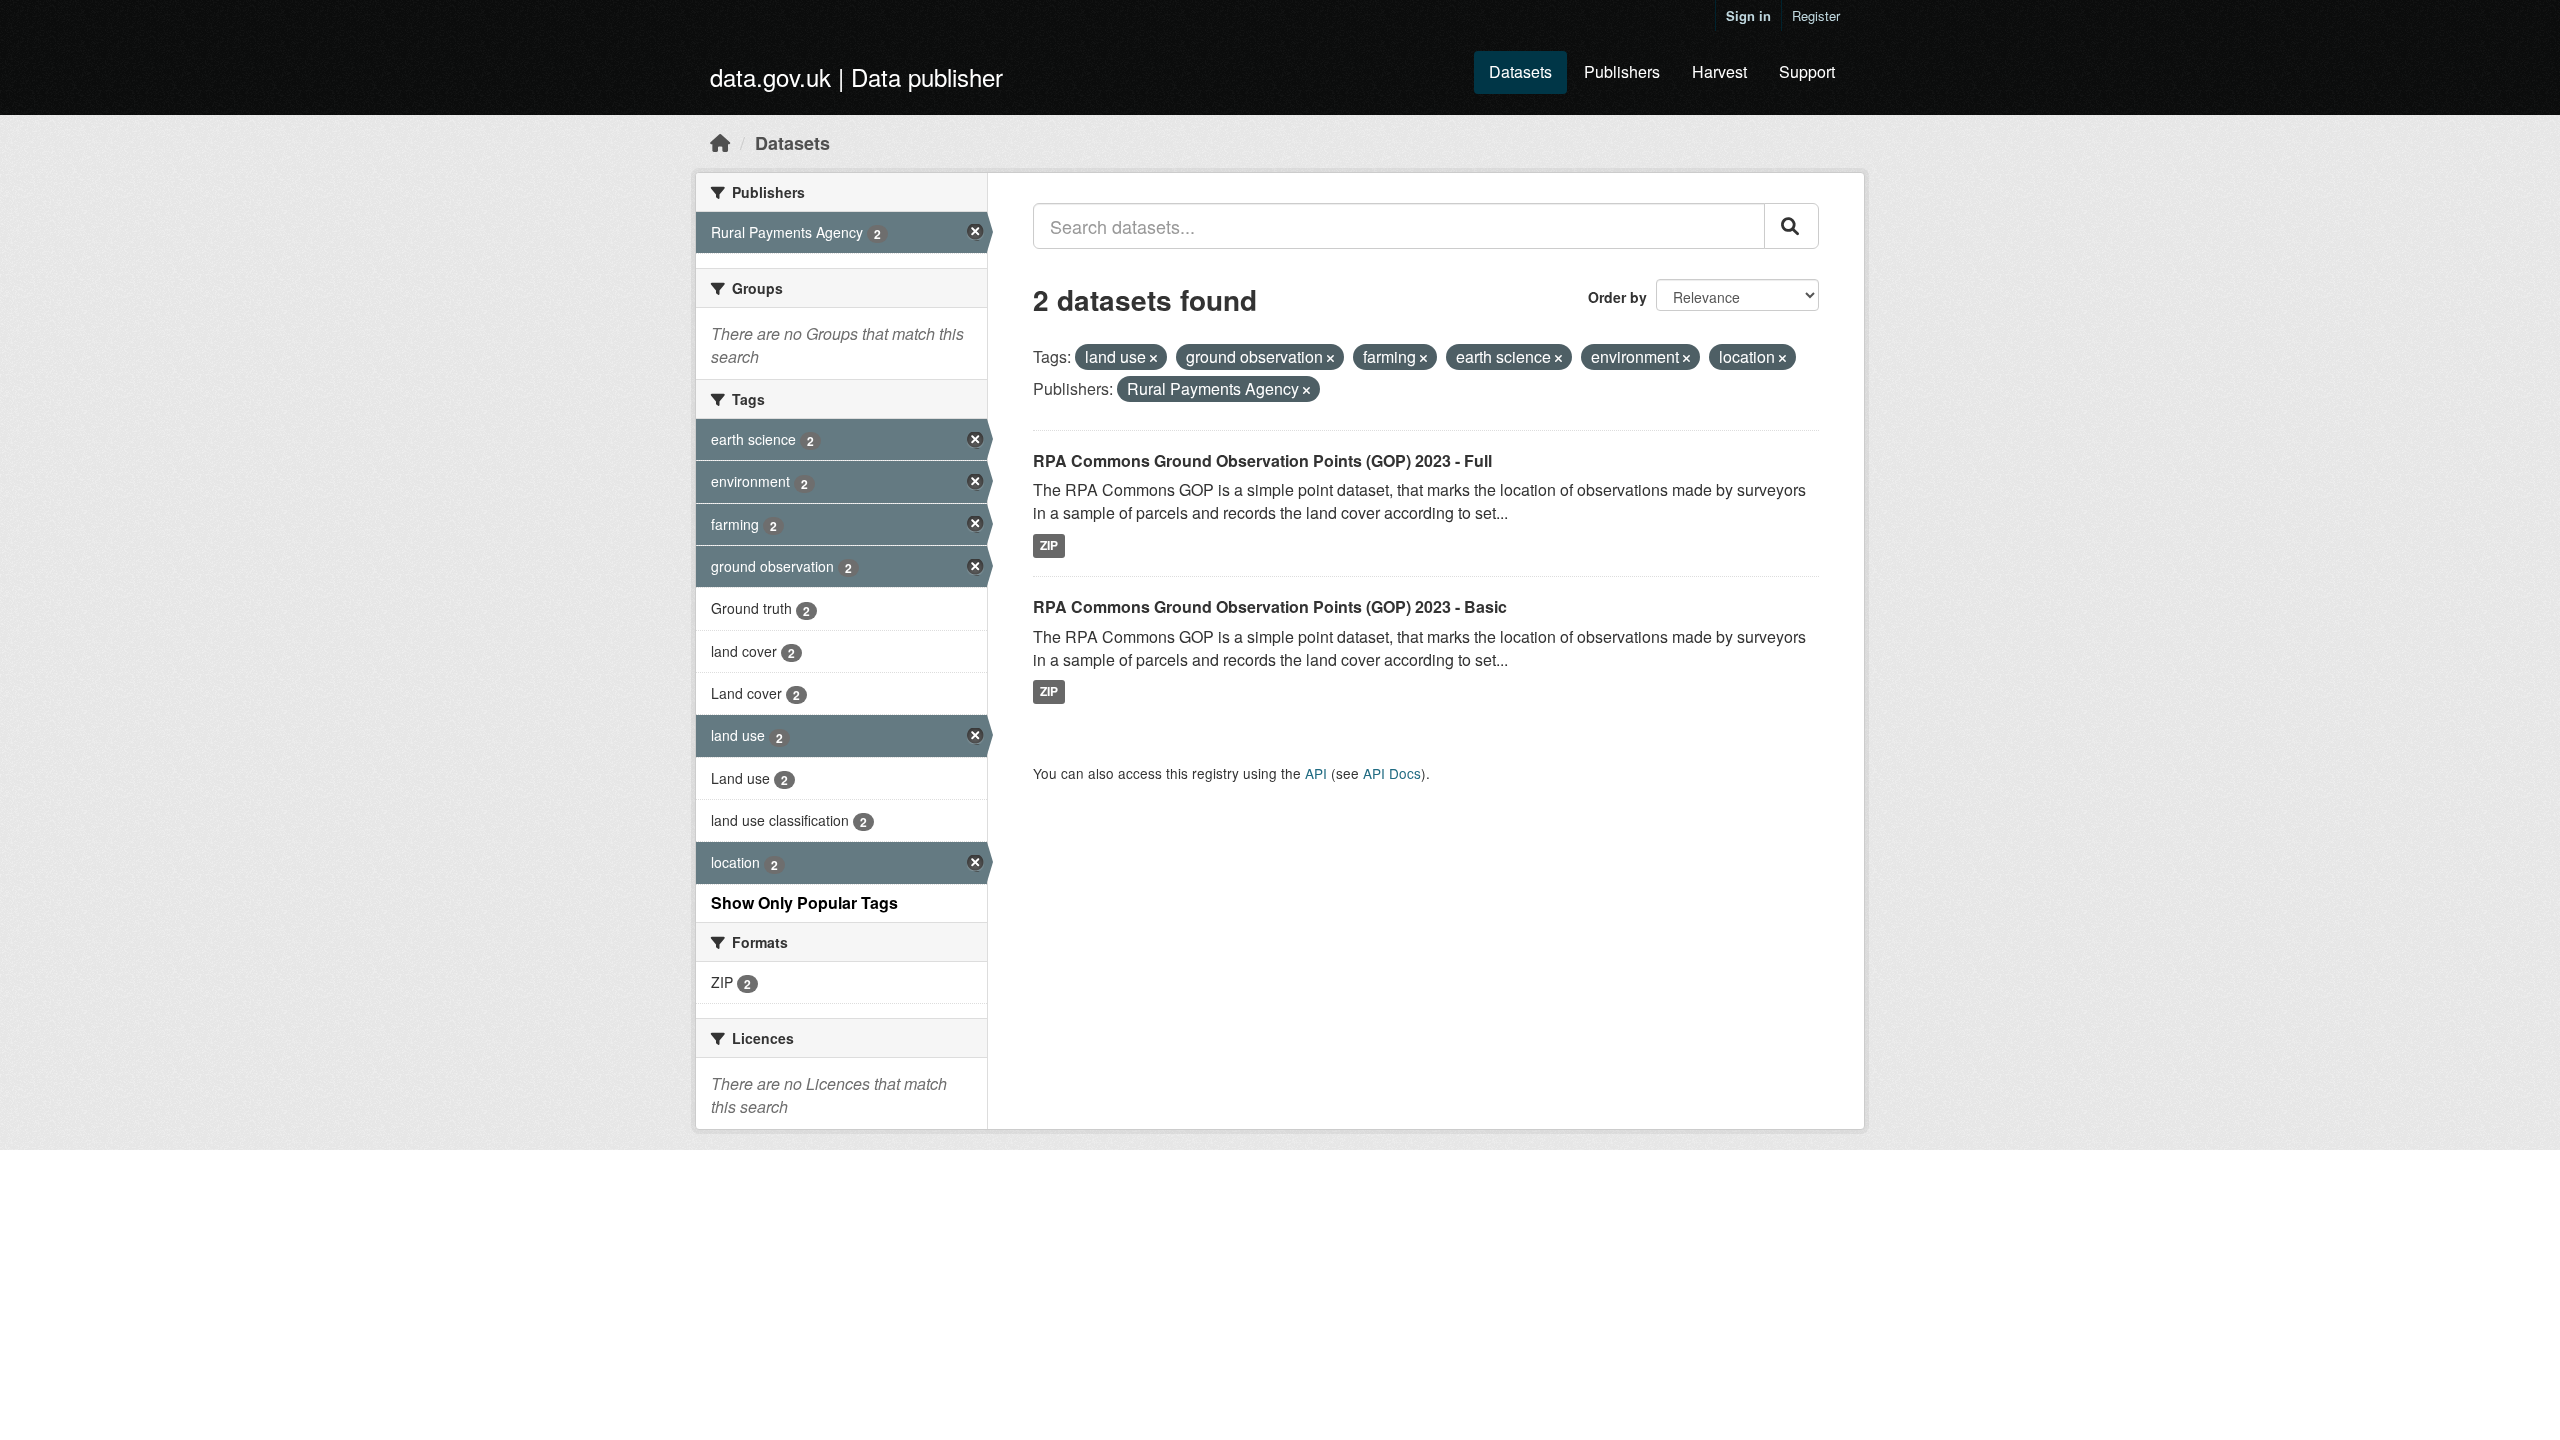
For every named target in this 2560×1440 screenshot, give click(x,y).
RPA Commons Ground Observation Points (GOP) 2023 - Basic (1270, 606)
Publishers (1622, 71)
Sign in (1748, 15)
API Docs (1392, 773)
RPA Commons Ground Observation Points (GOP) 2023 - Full (1262, 460)
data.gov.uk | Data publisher (856, 76)
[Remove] (1153, 358)
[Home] (720, 142)
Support (1807, 71)
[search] (1791, 226)
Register (1816, 15)
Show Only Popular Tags (804, 902)
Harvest (1719, 71)
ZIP (1049, 545)
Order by (1617, 297)
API (1316, 773)
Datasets (1520, 71)
